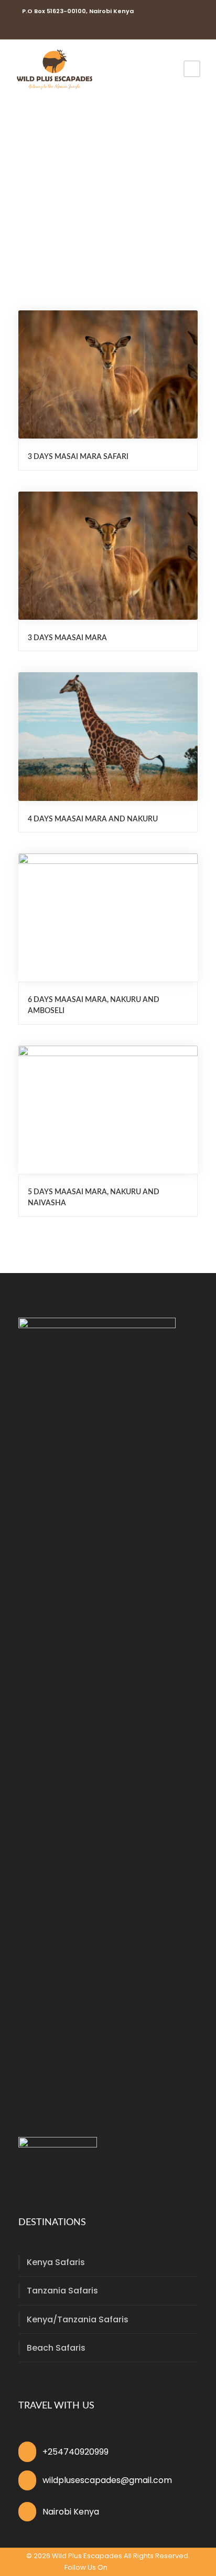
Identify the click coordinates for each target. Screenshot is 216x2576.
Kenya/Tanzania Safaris (78, 2319)
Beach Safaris (56, 2348)
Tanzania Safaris (62, 2291)
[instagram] (36, 28)
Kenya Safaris (56, 2262)
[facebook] (21, 28)
